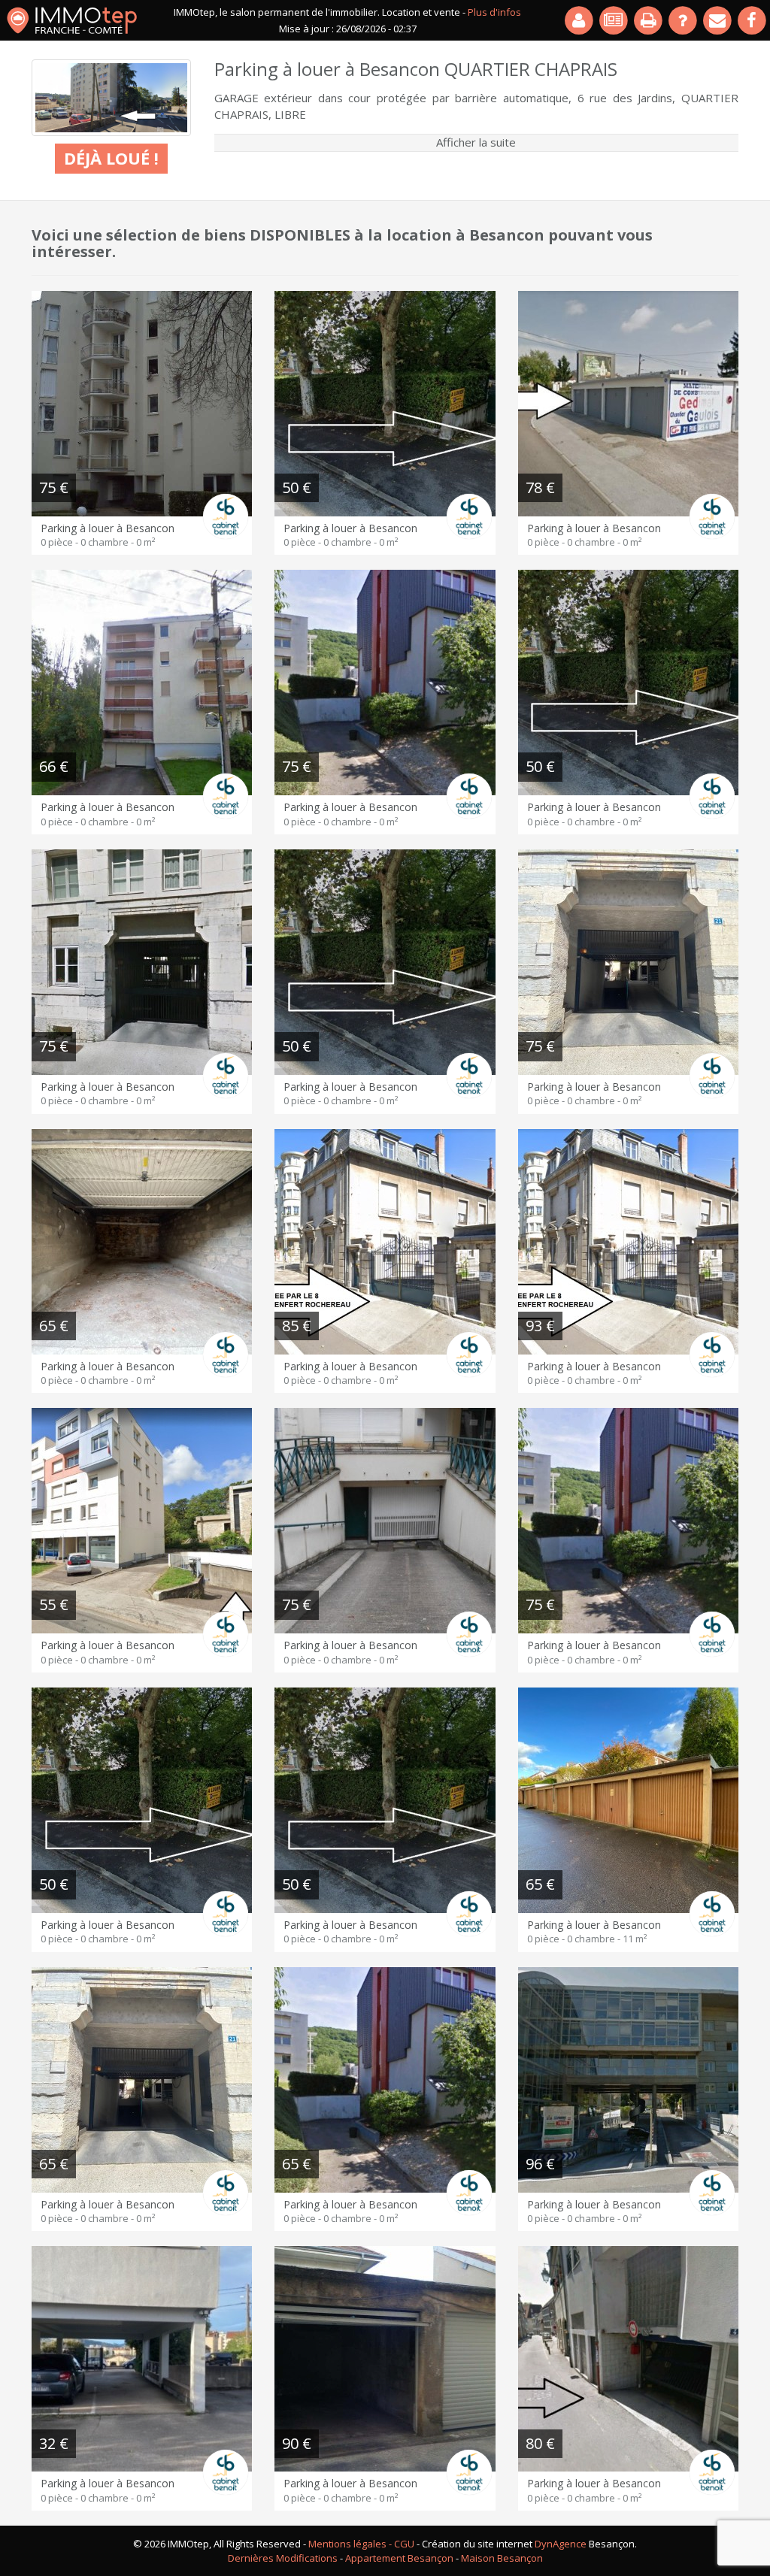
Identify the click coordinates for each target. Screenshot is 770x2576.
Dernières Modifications (283, 2558)
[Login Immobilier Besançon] (580, 20)
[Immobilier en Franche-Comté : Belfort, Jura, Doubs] (72, 20)
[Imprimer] (649, 20)
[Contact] (718, 20)
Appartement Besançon (399, 2558)
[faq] (684, 20)
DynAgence (561, 2544)
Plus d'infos (494, 12)
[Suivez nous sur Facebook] (753, 20)
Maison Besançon (502, 2558)
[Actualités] (614, 20)
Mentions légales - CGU (361, 2544)
